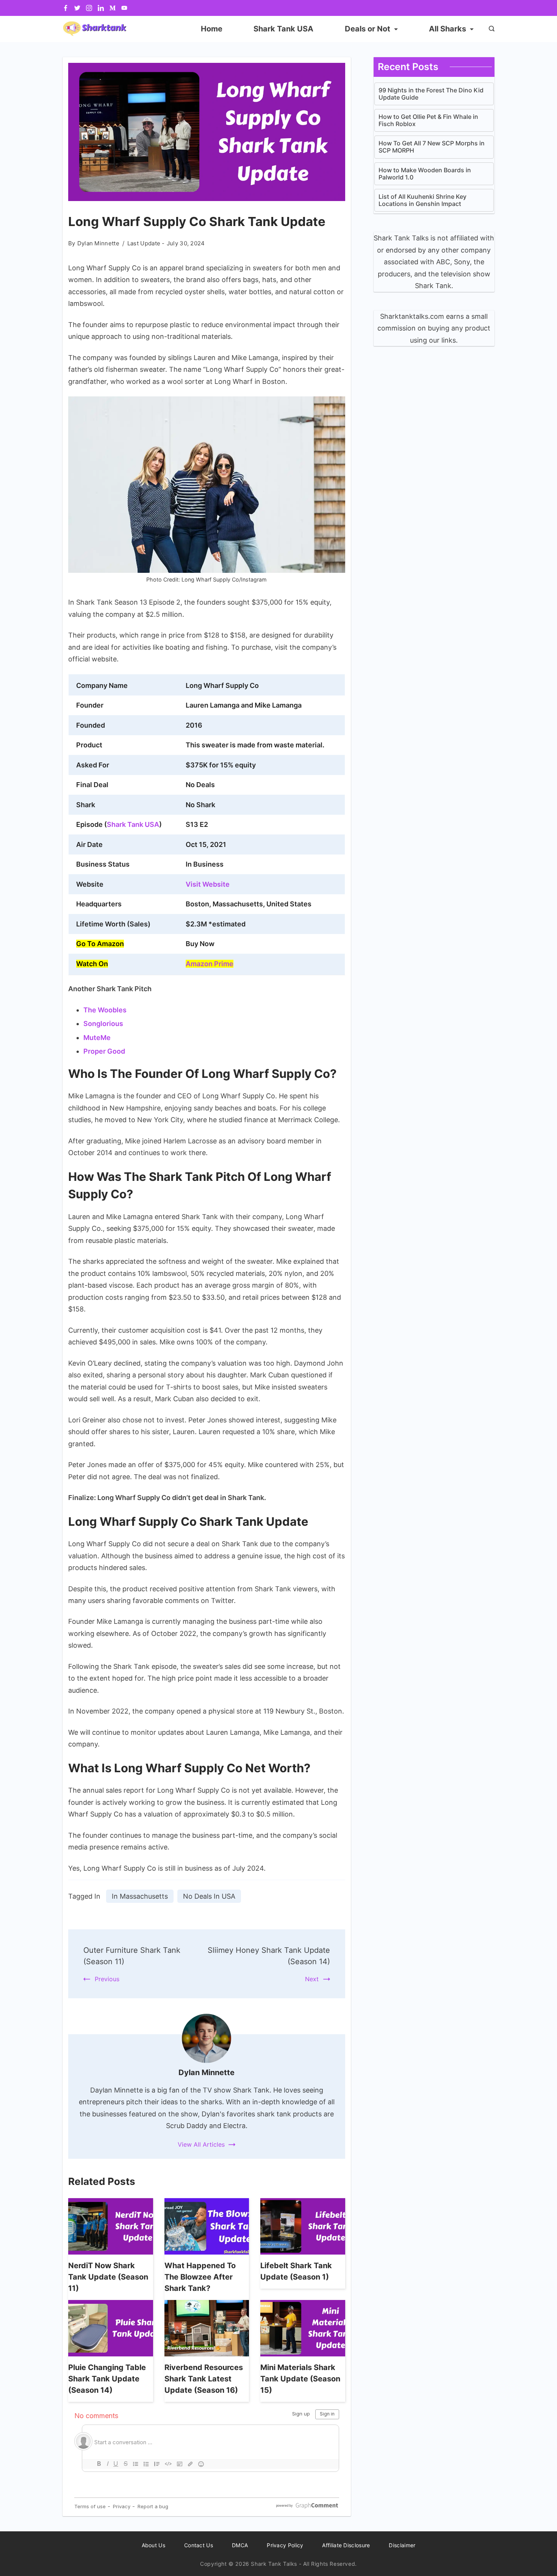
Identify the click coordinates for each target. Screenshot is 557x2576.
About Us (153, 2545)
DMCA (240, 2545)
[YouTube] (124, 8)
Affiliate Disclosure (346, 2545)
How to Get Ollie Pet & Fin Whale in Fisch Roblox (428, 120)
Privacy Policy (285, 2545)
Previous (107, 1979)
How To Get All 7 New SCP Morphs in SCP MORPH (432, 147)
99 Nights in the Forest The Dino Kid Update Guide (431, 94)
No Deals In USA (209, 1896)
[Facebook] (66, 8)
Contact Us (199, 2545)
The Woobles (105, 1010)
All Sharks (447, 29)
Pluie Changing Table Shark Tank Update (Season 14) (107, 2379)
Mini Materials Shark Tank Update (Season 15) (300, 2379)
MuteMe (97, 1038)
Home (212, 29)
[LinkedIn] (101, 8)
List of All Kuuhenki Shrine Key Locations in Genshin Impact (422, 200)
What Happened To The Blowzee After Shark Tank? (200, 2277)
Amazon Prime (210, 964)
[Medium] (113, 8)
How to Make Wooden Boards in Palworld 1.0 (425, 174)
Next (312, 1979)
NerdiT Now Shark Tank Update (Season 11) (108, 2277)
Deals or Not (368, 29)
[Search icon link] (490, 29)
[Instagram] (89, 8)
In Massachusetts (140, 1896)
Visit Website (208, 884)
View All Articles (201, 2144)
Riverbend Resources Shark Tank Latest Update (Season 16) (204, 2379)
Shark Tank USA (283, 29)
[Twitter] (77, 8)
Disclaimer (402, 2545)
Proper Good (104, 1051)
